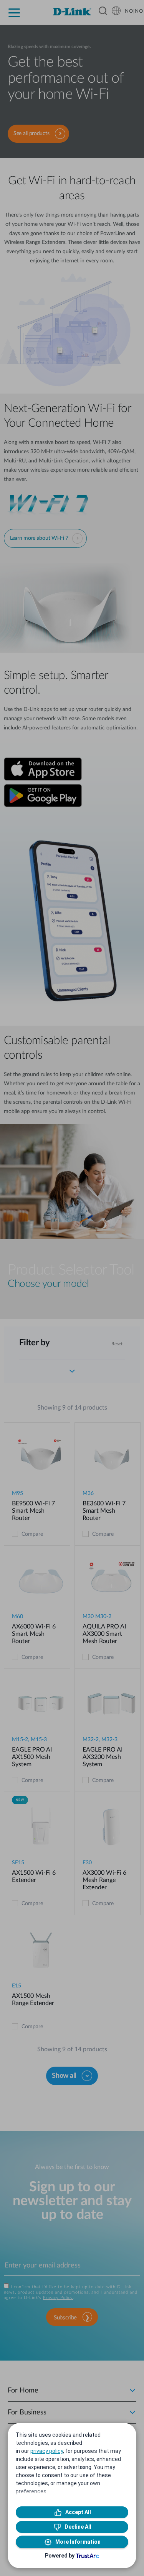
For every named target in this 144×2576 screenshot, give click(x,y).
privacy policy (47, 2451)
